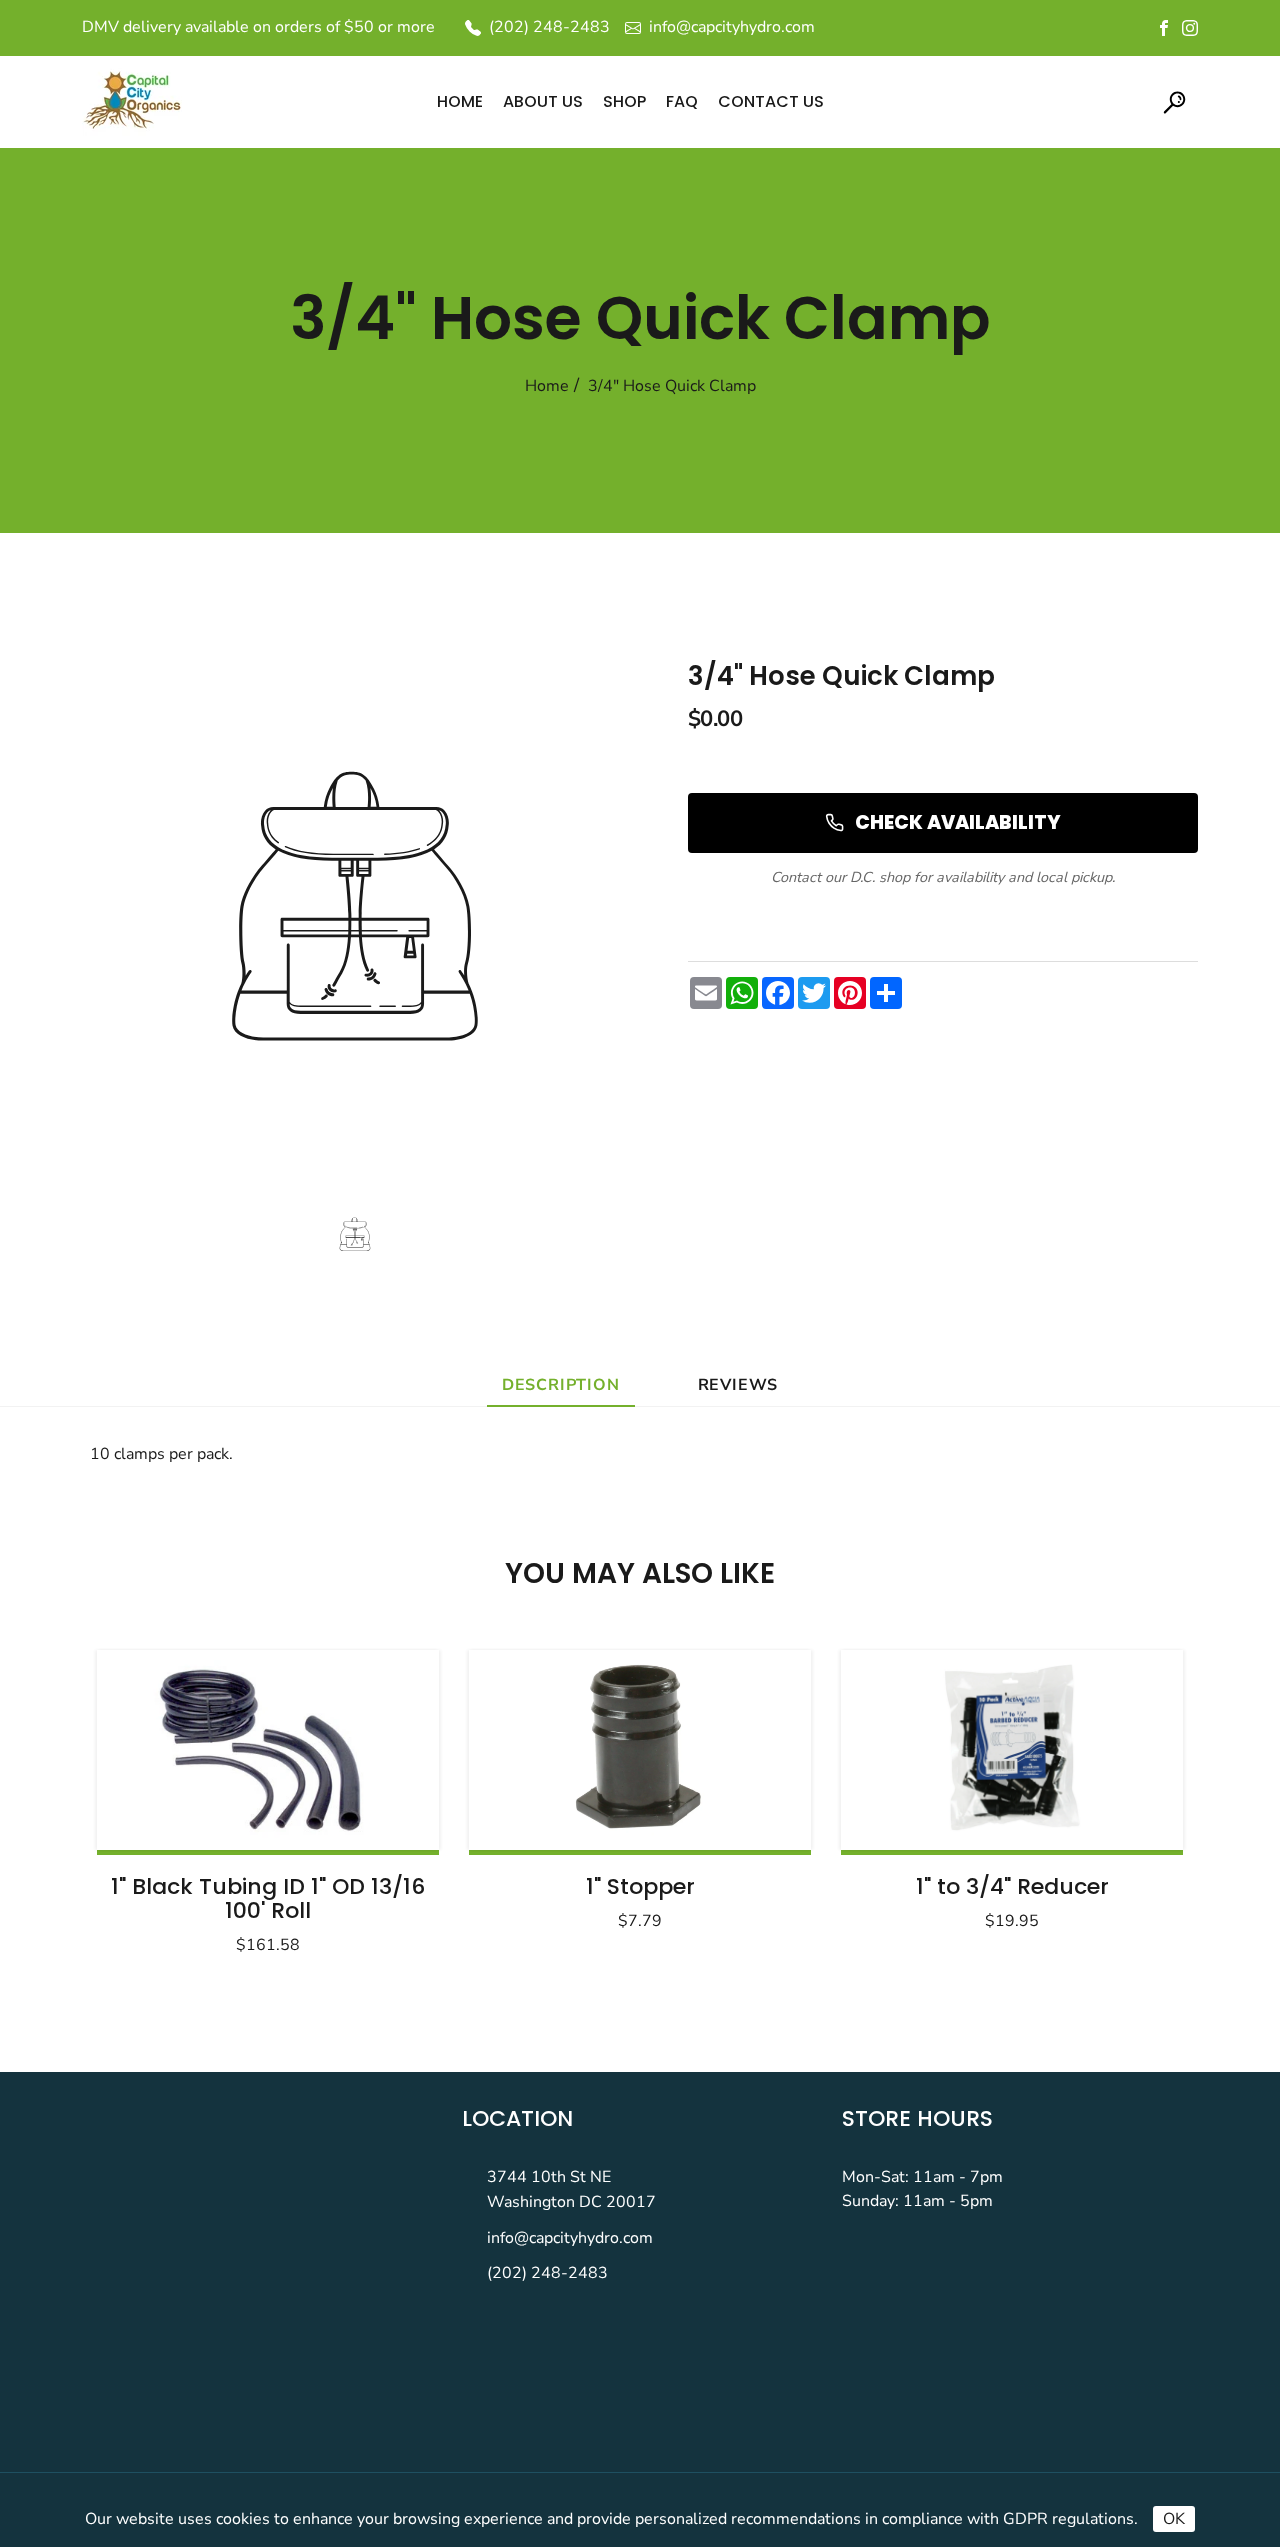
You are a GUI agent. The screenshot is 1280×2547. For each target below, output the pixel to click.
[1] (268, 1750)
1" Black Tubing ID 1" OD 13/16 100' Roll (268, 1898)
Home (547, 386)
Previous (162, 1796)
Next (1118, 1796)
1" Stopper (640, 1886)
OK (1174, 2519)
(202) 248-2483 (547, 2273)
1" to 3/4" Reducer (1012, 1886)
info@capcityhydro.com (570, 2238)
